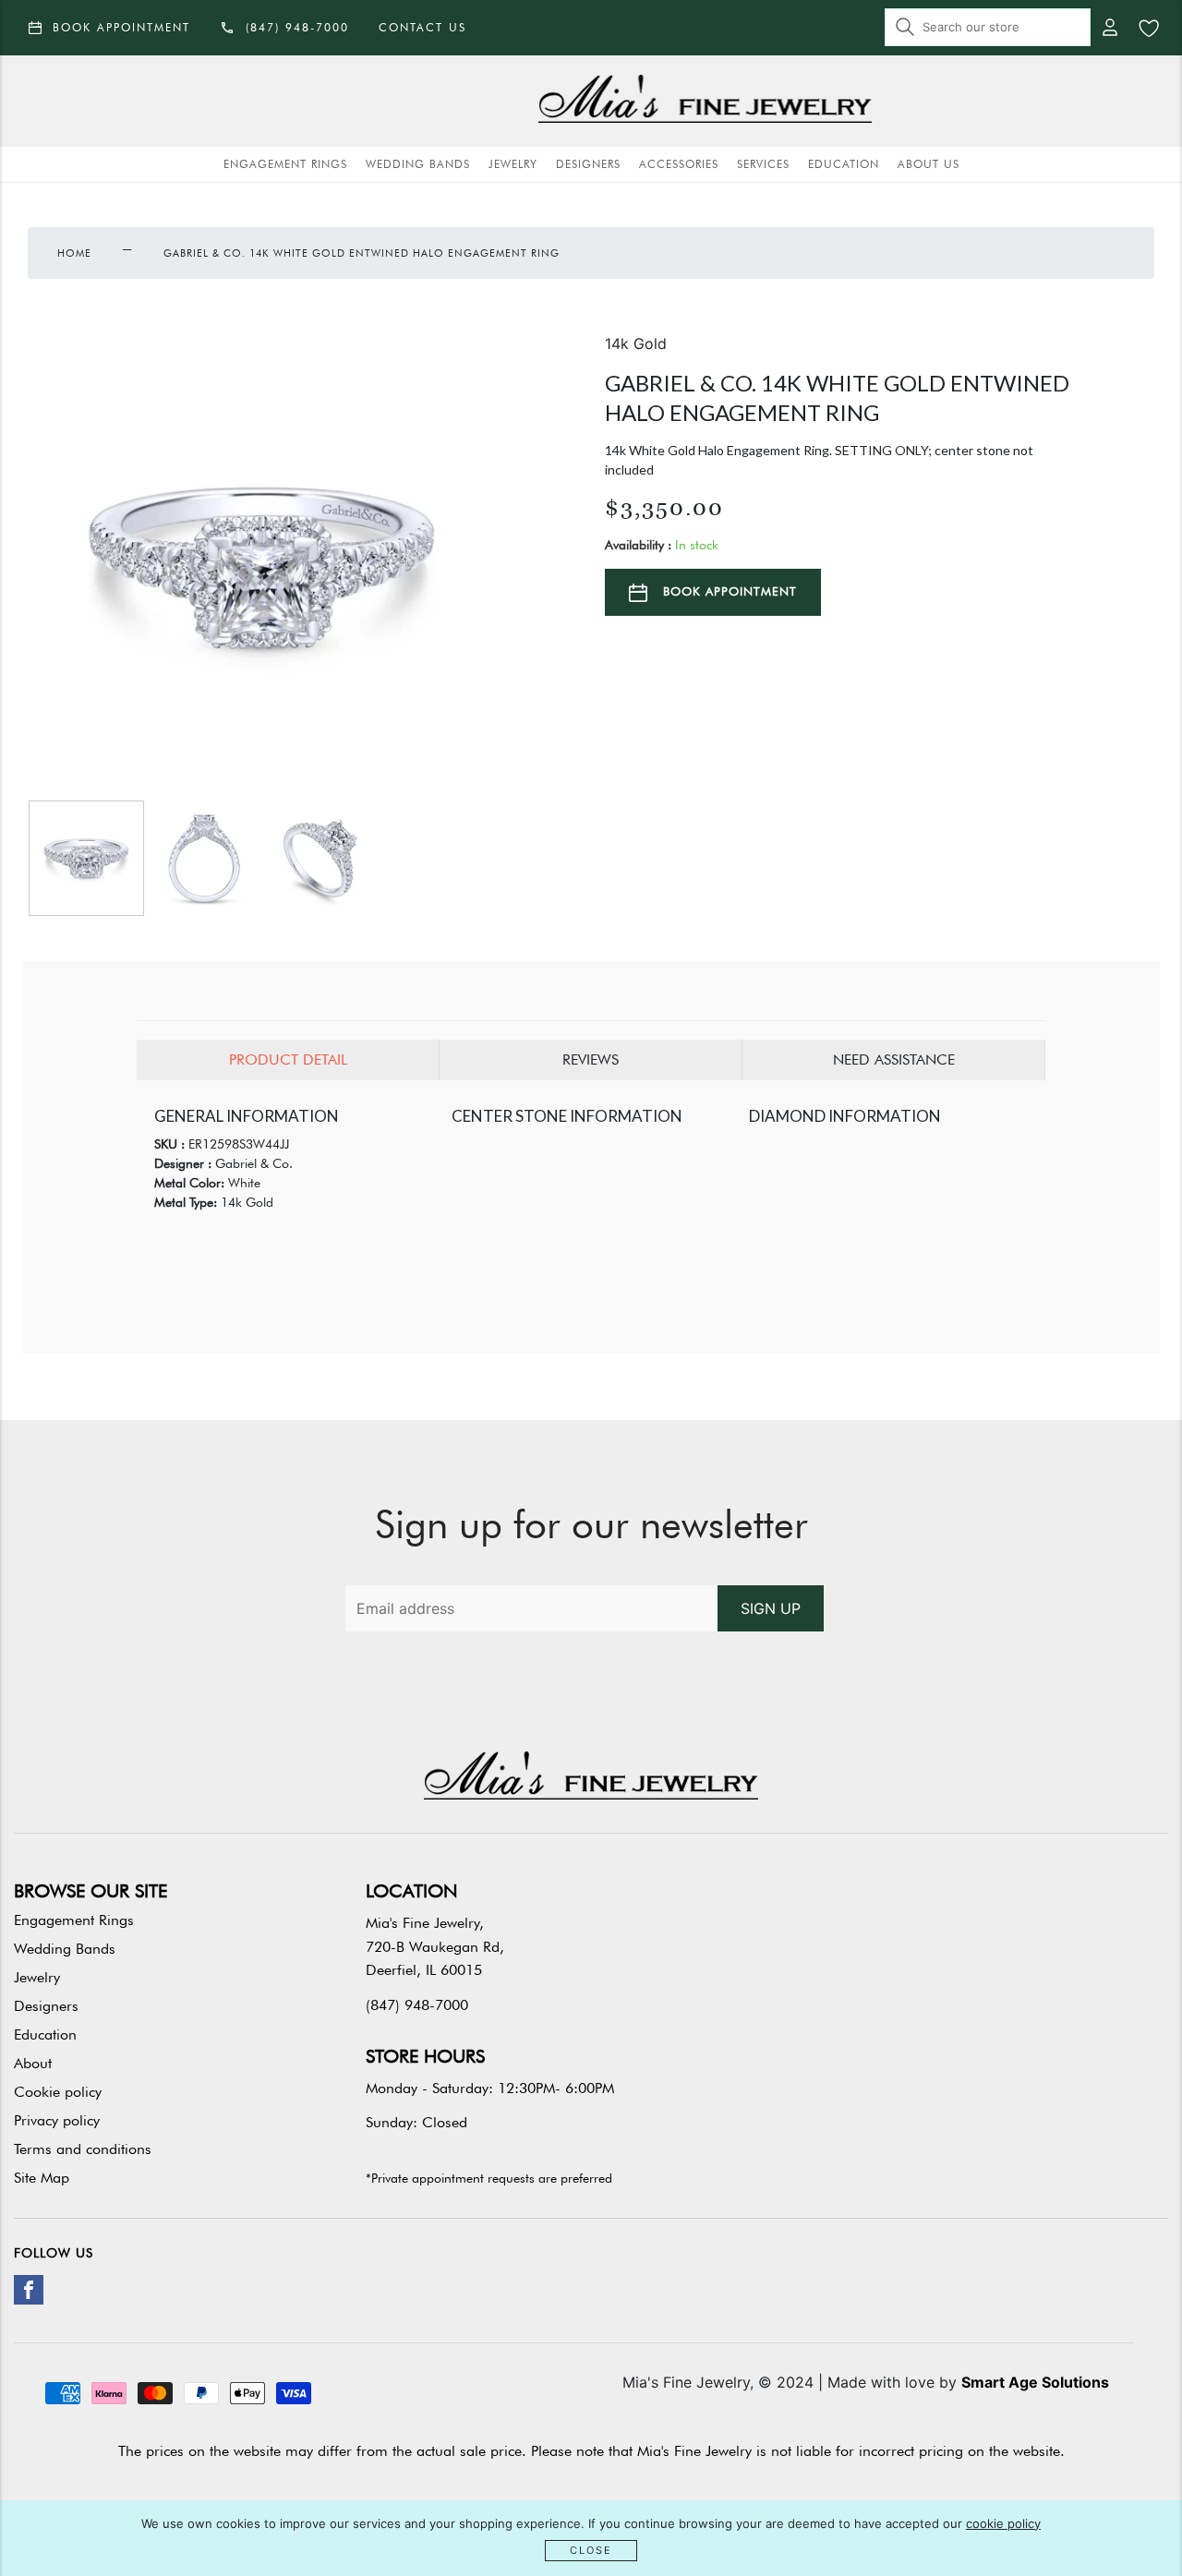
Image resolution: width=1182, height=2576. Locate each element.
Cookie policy (58, 2092)
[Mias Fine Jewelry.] (705, 101)
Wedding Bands (418, 164)
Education (844, 164)
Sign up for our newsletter (591, 1524)
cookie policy (1003, 2523)
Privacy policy (57, 2120)
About (33, 2063)
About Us (929, 164)
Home (74, 253)
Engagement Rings (285, 164)
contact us (422, 27)
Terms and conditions (83, 2149)
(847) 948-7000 (417, 2005)
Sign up (771, 1608)
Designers (588, 164)
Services (763, 164)
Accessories (679, 164)
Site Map (42, 2178)
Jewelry (513, 164)
